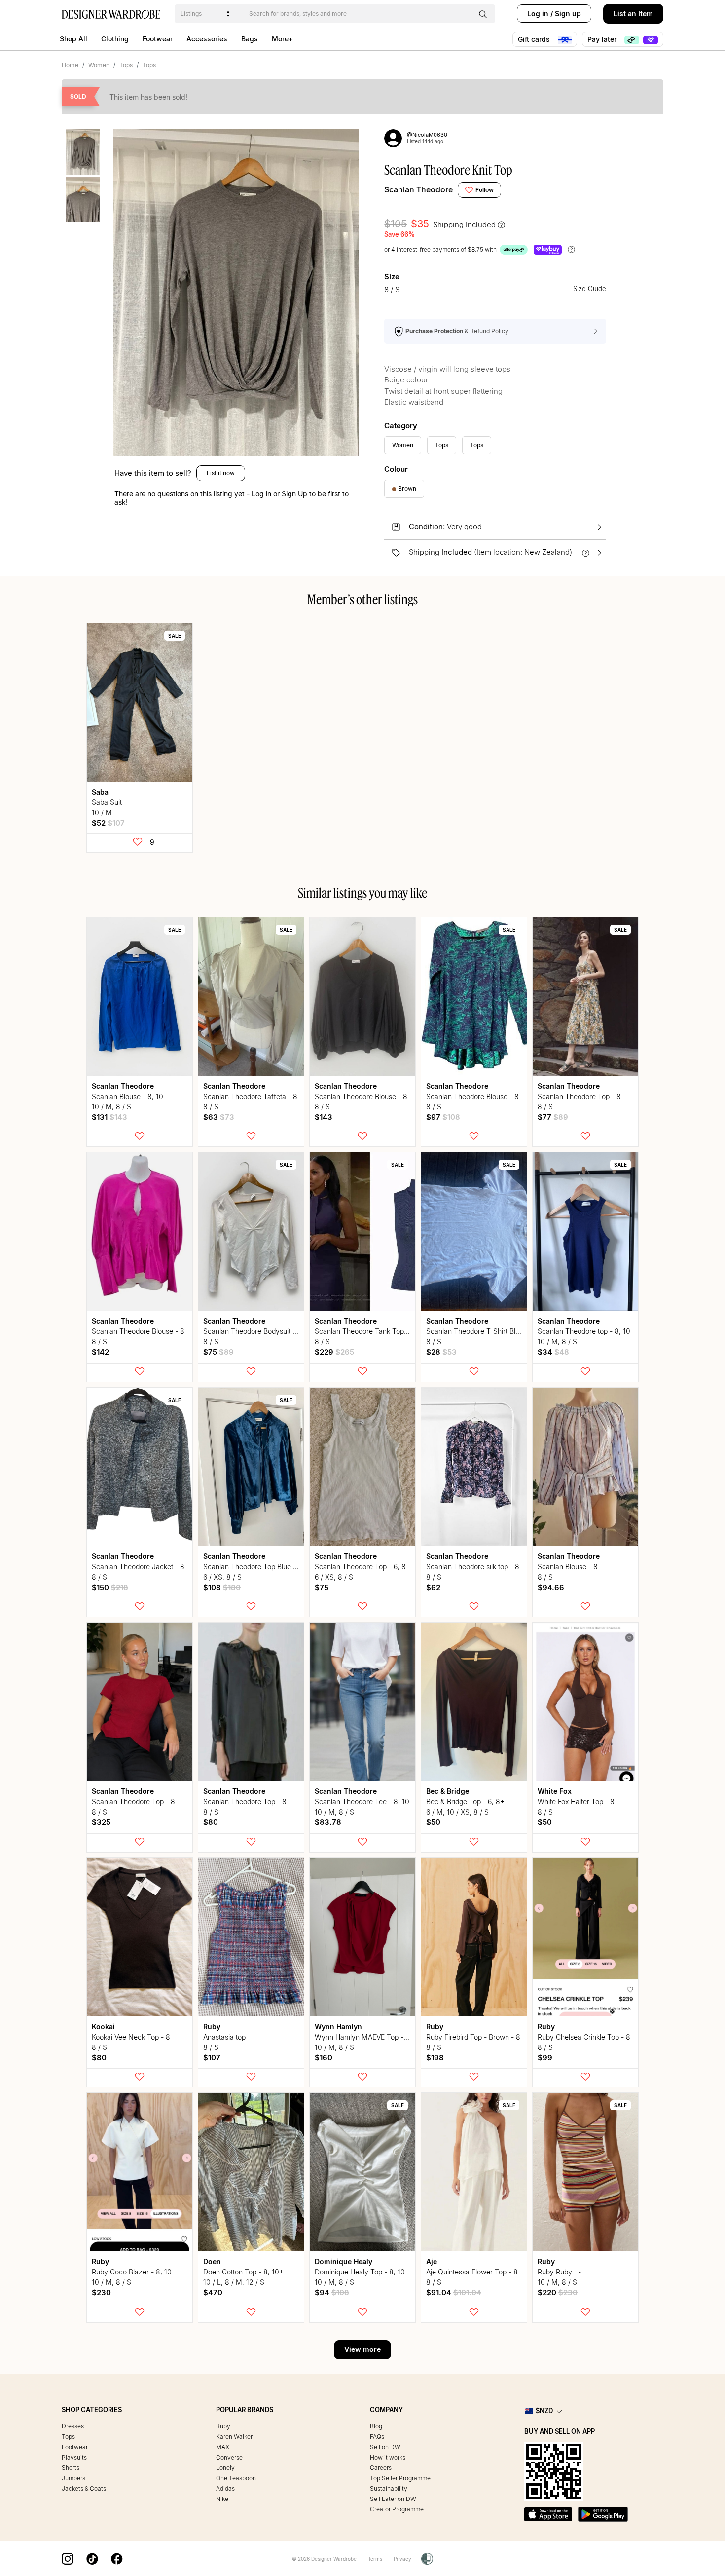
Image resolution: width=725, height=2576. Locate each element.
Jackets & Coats (84, 2488)
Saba (100, 792)
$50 (433, 1822)
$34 (553, 1352)
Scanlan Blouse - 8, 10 (127, 1096)
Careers (381, 2468)
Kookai (103, 2027)
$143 (324, 1117)
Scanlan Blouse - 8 (568, 1567)
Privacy (402, 2559)
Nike (222, 2499)
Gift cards (535, 39)
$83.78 (328, 1822)
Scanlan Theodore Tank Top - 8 (365, 1331)
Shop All (73, 39)
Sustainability (389, 2488)
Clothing (115, 39)
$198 (435, 2058)
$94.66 (551, 1587)
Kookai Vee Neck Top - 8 (131, 2037)
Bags (250, 39)
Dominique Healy (344, 2261)
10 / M (102, 813)
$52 (108, 823)
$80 (211, 1822)
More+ (282, 39)
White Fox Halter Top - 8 (576, 1801)
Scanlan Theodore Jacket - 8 (138, 1567)
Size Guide (590, 289)
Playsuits (74, 2457)
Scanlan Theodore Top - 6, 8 (360, 1567)
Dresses (73, 2426)
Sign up (568, 14)
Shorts (71, 2468)
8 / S (211, 1107)
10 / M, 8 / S (111, 1107)
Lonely (225, 2468)
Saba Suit (107, 802)
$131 (109, 1117)
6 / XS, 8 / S (222, 1577)
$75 (218, 1352)
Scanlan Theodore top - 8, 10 (584, 1331)
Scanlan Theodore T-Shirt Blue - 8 (480, 1331)
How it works (388, 2457)
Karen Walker (234, 2437)
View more (362, 2349)
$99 (545, 2058)
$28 (441, 1352)
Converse (229, 2457)
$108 (222, 1587)
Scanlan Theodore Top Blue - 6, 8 (257, 1567)
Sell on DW (385, 2447)
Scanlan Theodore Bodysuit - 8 (253, 1331)
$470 (213, 2292)
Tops (126, 65)
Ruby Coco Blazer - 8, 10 (132, 2272)
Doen (212, 2261)
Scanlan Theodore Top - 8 (579, 1096)
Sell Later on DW (393, 2499)
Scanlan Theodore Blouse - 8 (361, 1096)
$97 (443, 1117)
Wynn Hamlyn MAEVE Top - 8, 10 (368, 2037)
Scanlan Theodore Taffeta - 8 (250, 1096)
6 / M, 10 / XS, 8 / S (457, 1812)
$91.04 (454, 2292)
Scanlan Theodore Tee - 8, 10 (362, 1801)
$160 (324, 2058)
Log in (538, 14)
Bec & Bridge (448, 1791)
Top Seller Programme (400, 2478)
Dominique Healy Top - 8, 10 (360, 2272)
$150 (110, 1587)
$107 (212, 2058)
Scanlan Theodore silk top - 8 (473, 1567)
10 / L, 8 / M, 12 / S (234, 2282)
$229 (334, 1352)
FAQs (377, 2437)
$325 (101, 1822)
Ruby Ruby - (562, 2272)
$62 (433, 1587)
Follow (485, 190)
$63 (219, 1117)
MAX (223, 2447)
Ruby (212, 2027)
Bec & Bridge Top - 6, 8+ (465, 1801)
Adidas (225, 2488)
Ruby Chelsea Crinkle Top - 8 (584, 2037)
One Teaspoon (236, 2478)
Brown (407, 488)
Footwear (158, 39)
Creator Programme (397, 2509)
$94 (332, 2292)
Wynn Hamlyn (338, 2027)
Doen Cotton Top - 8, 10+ (243, 2272)
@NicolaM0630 (427, 135)
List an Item (633, 14)
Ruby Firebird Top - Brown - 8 (473, 2037)
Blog (376, 2426)
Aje (432, 2261)
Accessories (207, 39)
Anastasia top (224, 2037)
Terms (375, 2559)
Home (70, 65)
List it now (221, 473)
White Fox (555, 1791)
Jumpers (73, 2478)
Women (99, 65)
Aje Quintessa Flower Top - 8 (472, 2272)
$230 (101, 2292)
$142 (100, 1352)
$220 (558, 2292)
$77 (553, 1117)
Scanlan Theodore (418, 189)
